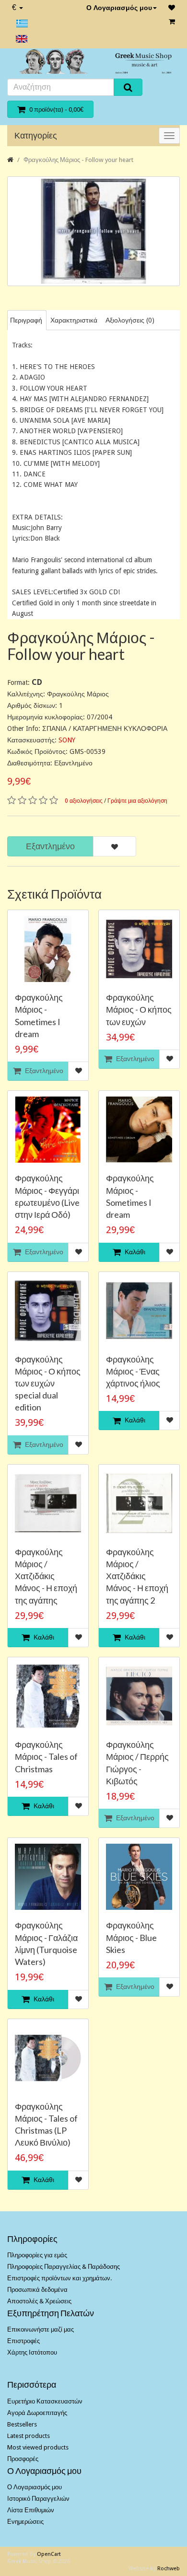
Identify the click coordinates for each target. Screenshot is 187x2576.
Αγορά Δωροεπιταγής (37, 2413)
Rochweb (169, 2569)
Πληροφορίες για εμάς (37, 2255)
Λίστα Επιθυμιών (31, 2510)
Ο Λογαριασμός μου (119, 8)
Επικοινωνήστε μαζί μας (41, 2329)
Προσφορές (23, 2459)
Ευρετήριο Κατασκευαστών (45, 2401)
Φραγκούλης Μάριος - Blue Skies (131, 1937)
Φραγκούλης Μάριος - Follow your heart (78, 160)
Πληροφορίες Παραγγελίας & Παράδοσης (64, 2267)
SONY (67, 740)
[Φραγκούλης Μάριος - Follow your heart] (93, 231)
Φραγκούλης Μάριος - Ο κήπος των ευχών (139, 1009)
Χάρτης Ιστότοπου (32, 2352)
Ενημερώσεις (25, 2522)
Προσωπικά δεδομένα (37, 2290)
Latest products (29, 2436)
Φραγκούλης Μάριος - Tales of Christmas (46, 1756)
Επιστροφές (23, 2341)
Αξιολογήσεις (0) (130, 320)
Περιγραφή (26, 320)
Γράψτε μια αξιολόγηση (137, 801)
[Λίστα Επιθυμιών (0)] (172, 8)
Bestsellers (22, 2424)
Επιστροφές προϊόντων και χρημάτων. (59, 2278)
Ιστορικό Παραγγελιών (38, 2499)
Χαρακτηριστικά (74, 320)
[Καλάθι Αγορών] (172, 22)
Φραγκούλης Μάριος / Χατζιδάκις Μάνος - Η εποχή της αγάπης (46, 1576)
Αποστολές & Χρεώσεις (39, 2301)
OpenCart (49, 2554)
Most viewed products (38, 2447)
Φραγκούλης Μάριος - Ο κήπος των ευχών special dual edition (48, 1383)
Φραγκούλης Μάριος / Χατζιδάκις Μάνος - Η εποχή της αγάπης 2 (137, 1576)
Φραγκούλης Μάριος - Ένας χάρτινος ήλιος (133, 1371)
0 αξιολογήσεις (84, 801)
